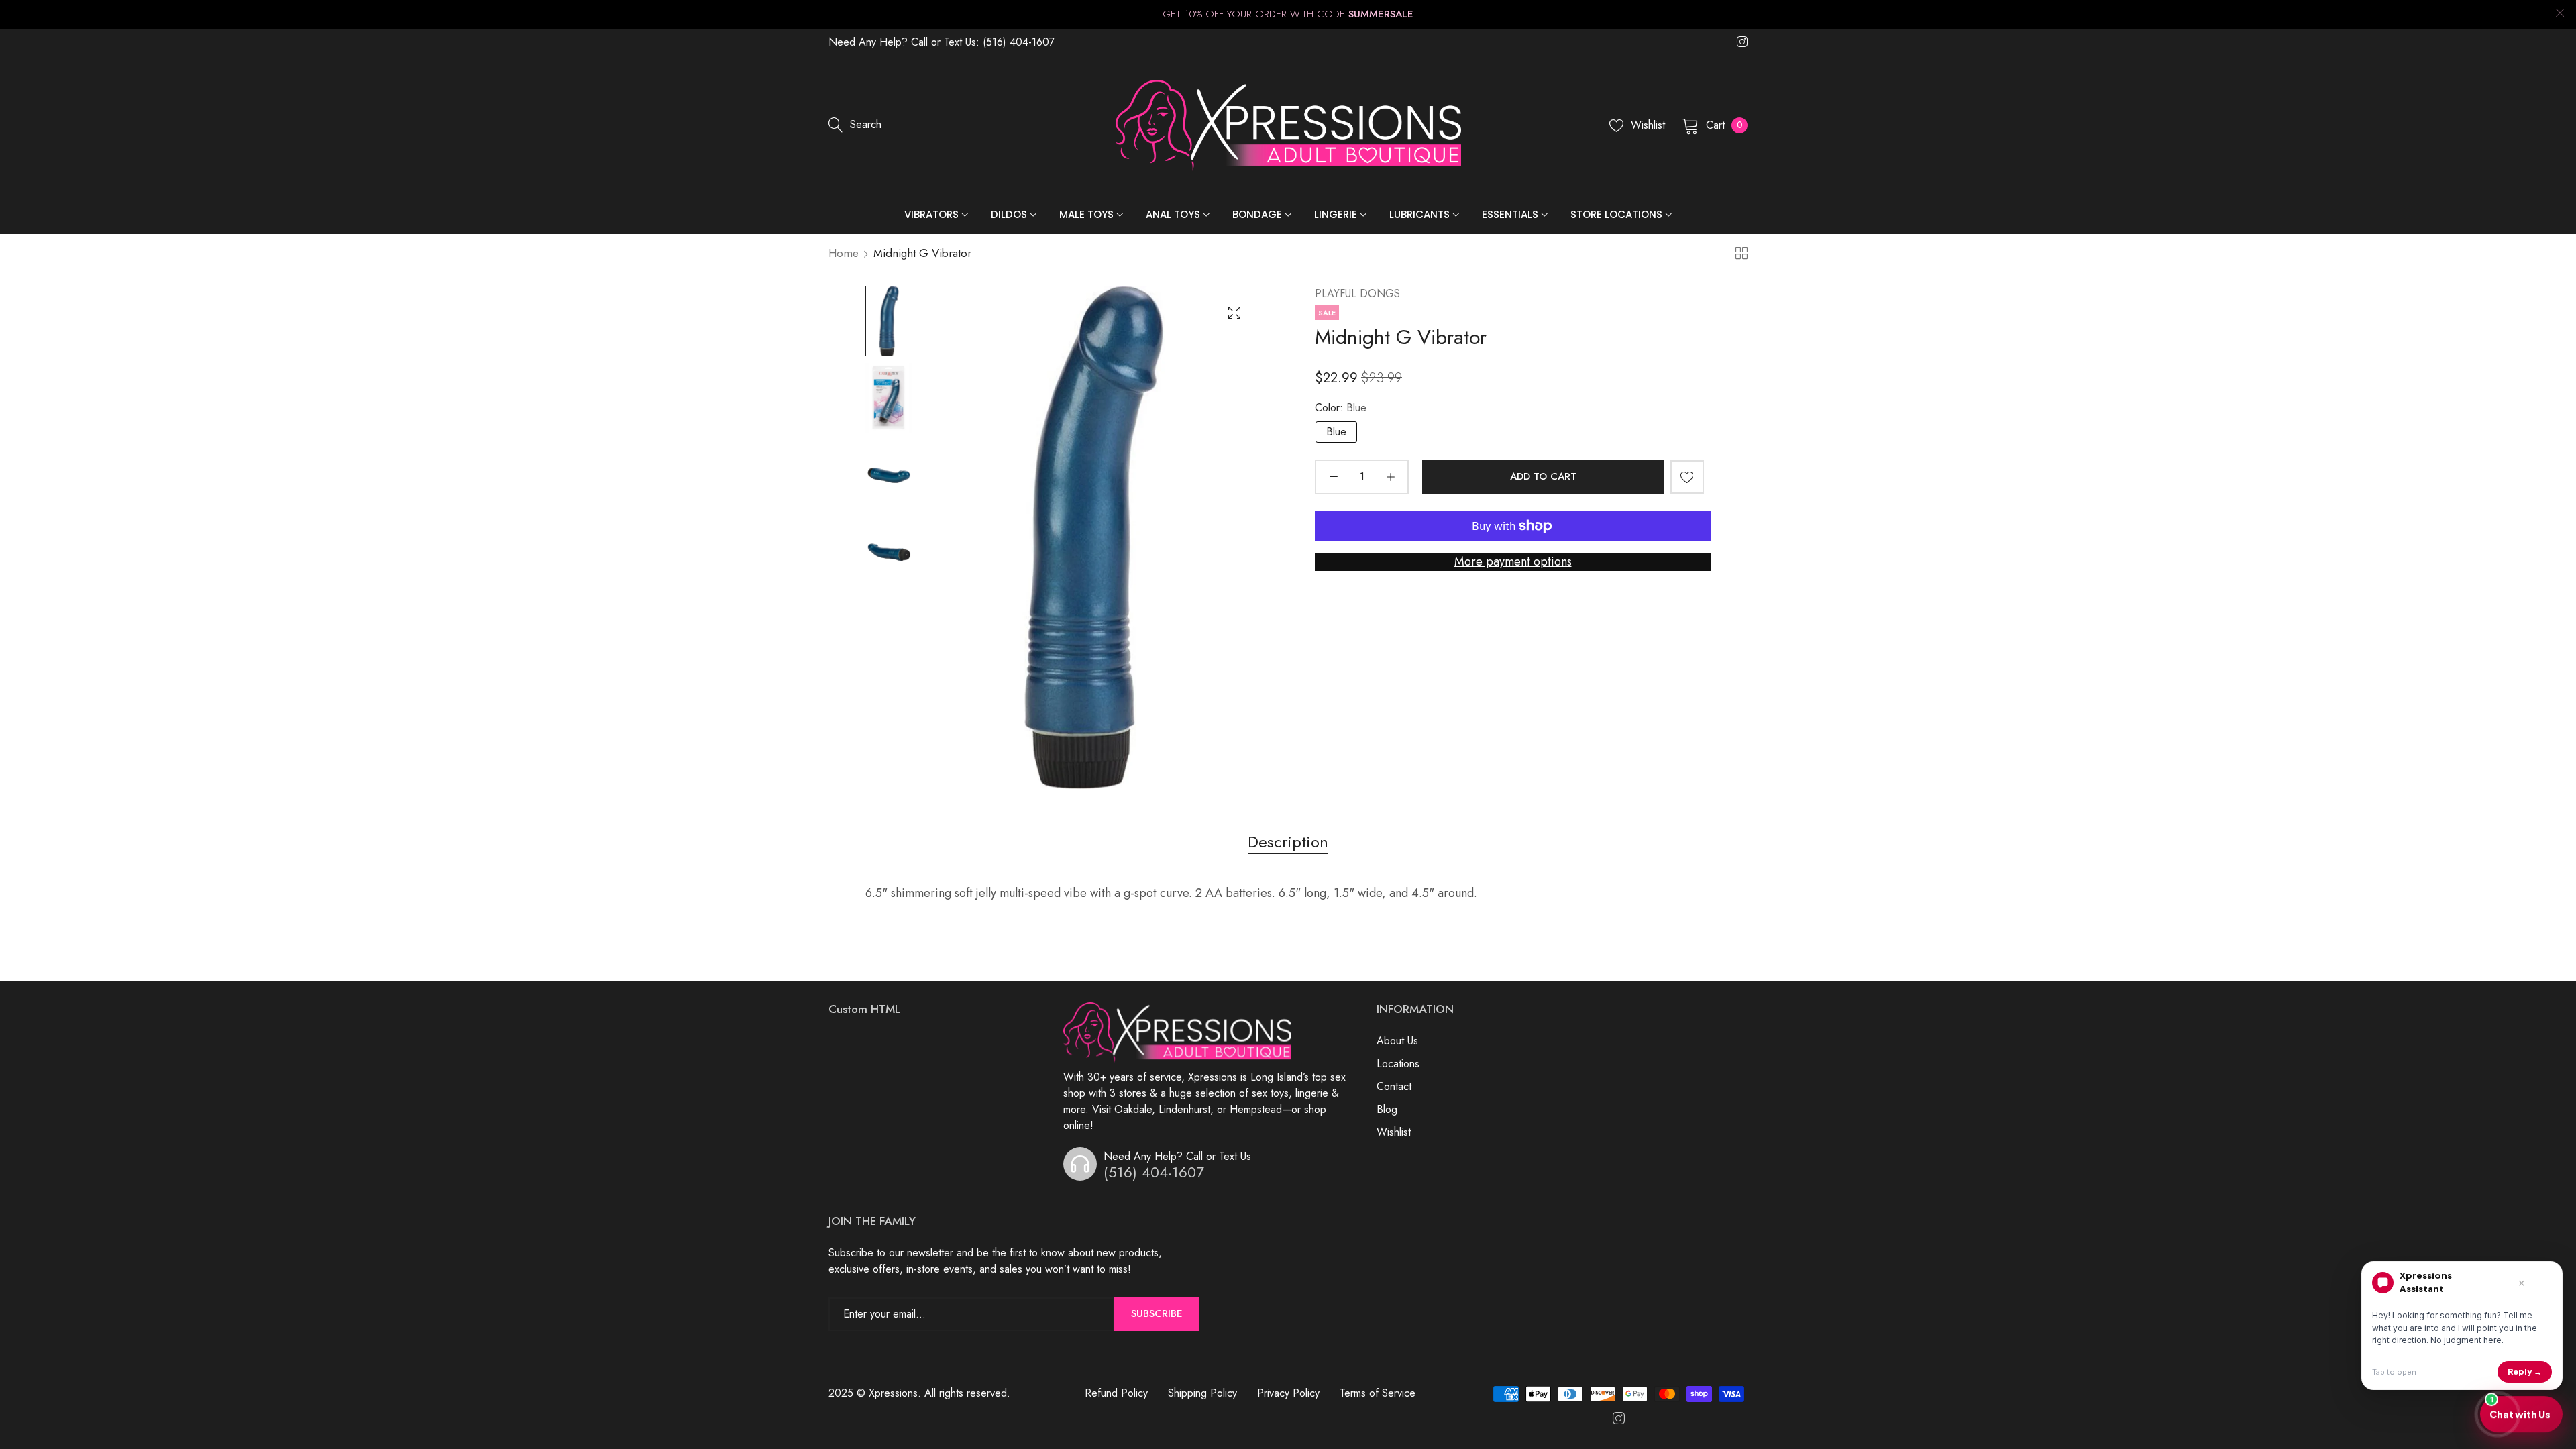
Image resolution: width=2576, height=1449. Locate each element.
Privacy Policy (1288, 1393)
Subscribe (1157, 1313)
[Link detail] (1742, 42)
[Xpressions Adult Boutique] (1288, 125)
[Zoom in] (1234, 313)
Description (1288, 842)
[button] (1687, 477)
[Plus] (1390, 477)
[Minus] (1333, 477)
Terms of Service (1378, 1393)
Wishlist (1394, 1132)
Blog (1387, 1109)
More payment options (1513, 561)
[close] (2560, 14)
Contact (1394, 1086)
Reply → (2525, 1372)
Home (844, 253)
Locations (1398, 1064)
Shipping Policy (1202, 1393)
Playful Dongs (1357, 293)
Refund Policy (1116, 1393)
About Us (1397, 1041)
